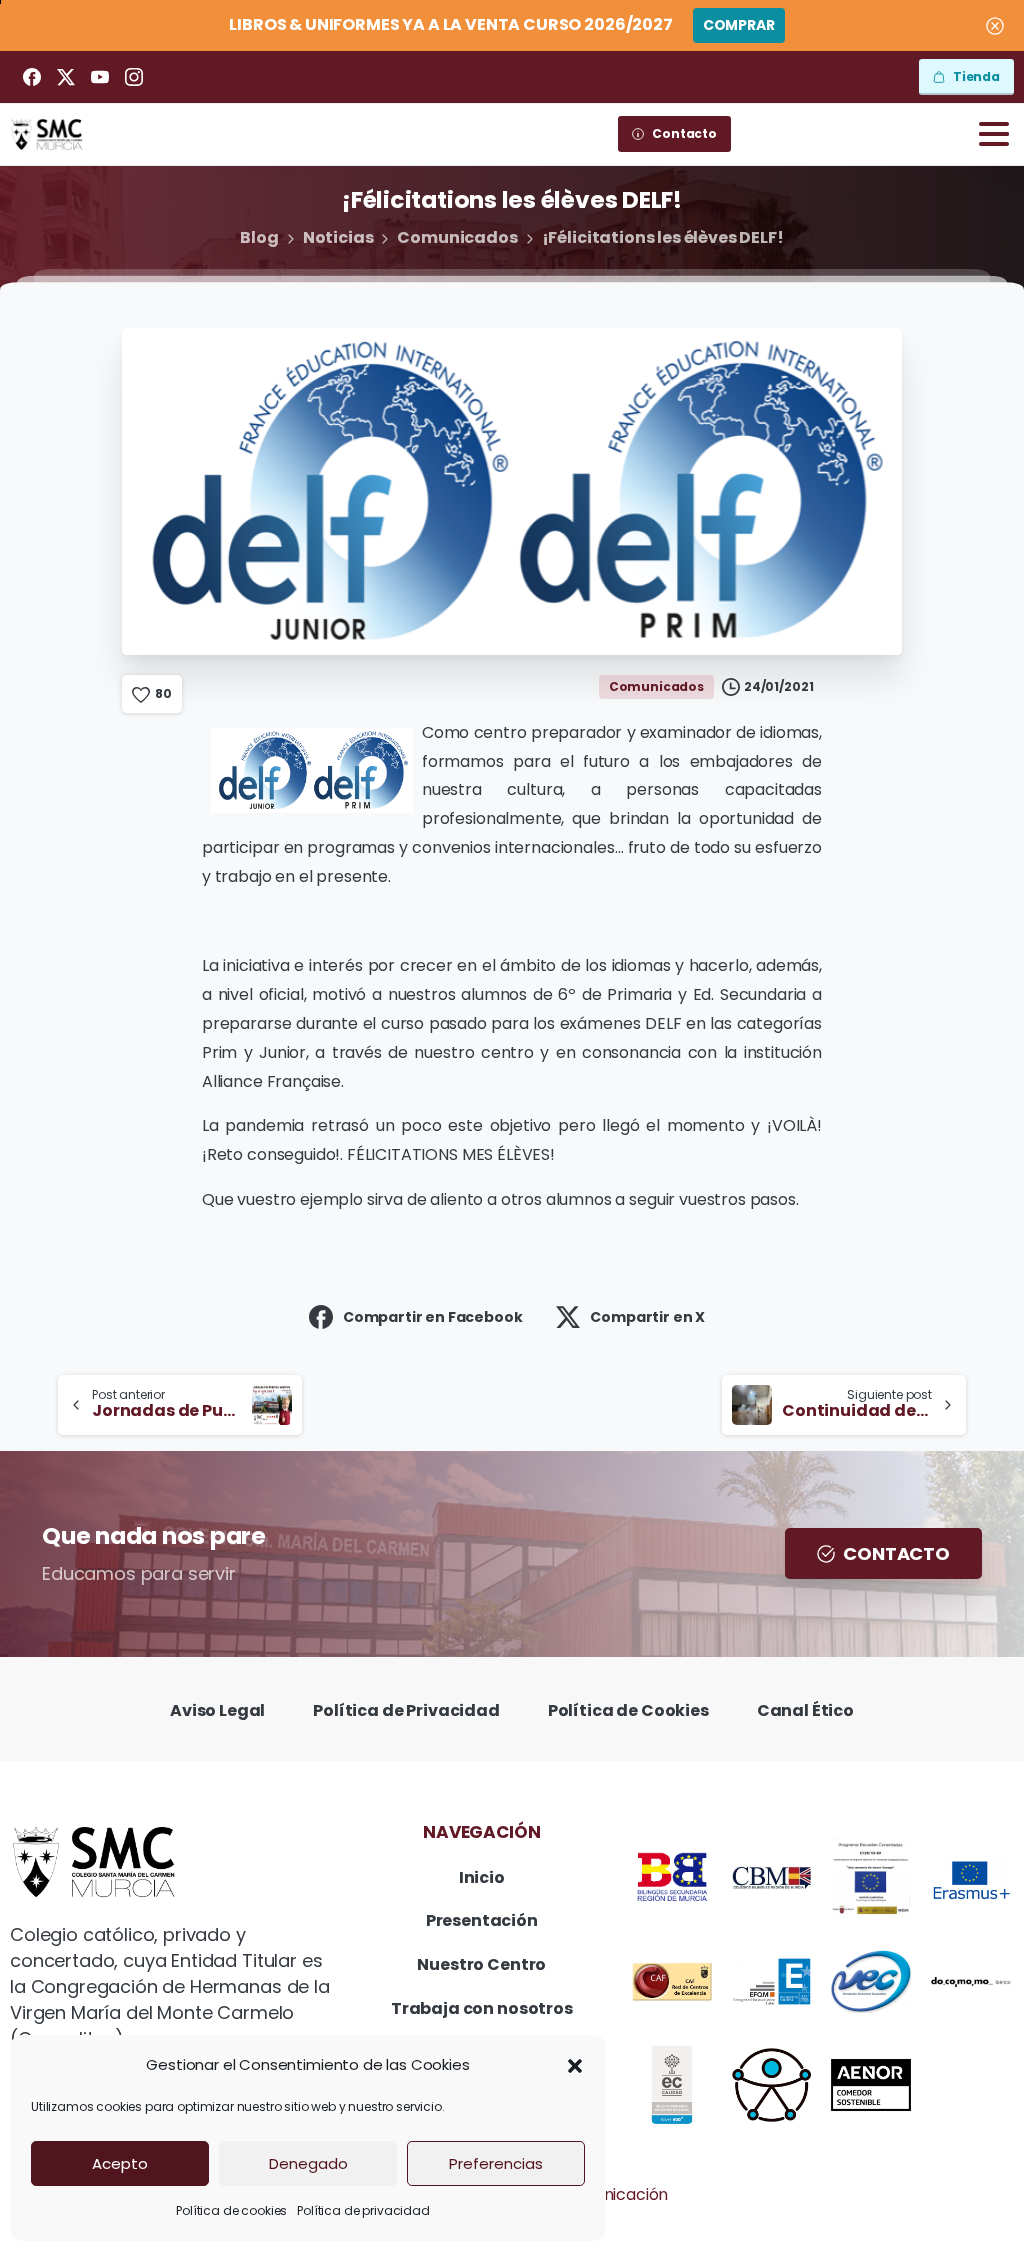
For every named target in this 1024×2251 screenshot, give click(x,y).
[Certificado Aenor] (871, 2085)
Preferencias (496, 2163)
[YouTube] (100, 77)
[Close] (995, 25)
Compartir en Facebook (433, 1317)
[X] (66, 77)
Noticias (338, 237)
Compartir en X (647, 1317)
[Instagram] (134, 77)
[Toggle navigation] (994, 134)
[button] (575, 2065)
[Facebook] (32, 77)
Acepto (120, 2163)
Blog (259, 237)
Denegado (308, 2163)
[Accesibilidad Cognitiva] (772, 2085)
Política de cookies (231, 2210)
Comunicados (457, 237)
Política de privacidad (363, 2210)
